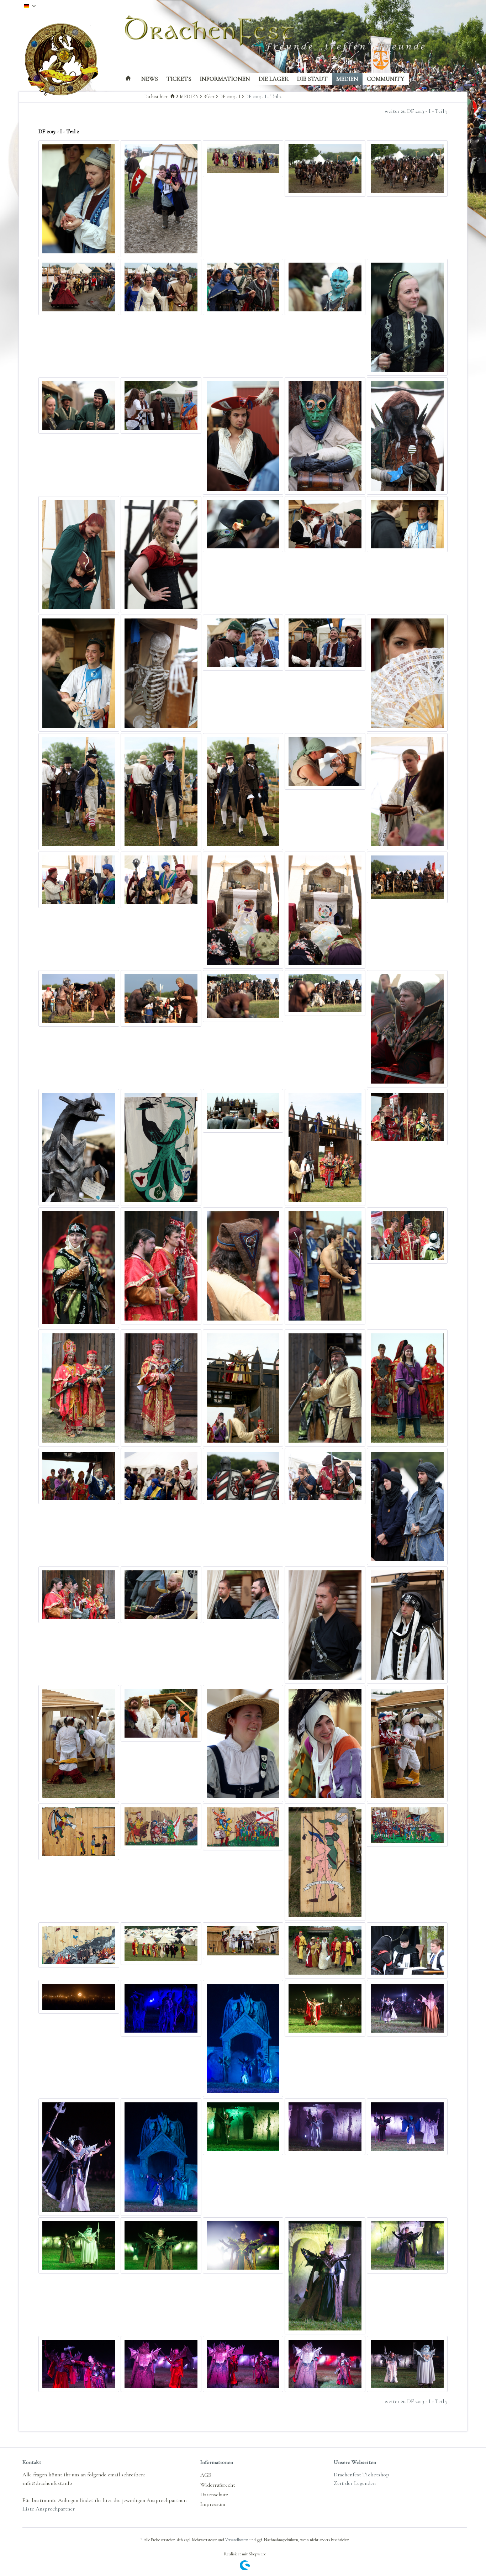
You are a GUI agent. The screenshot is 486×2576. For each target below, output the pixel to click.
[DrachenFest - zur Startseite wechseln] (67, 60)
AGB (206, 2475)
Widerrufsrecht (218, 2485)
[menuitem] (128, 79)
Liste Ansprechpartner (49, 2509)
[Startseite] (173, 97)
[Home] (128, 79)
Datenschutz (214, 2495)
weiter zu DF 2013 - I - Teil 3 (416, 111)
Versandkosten (237, 2540)
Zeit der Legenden (355, 2483)
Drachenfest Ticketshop (361, 2475)
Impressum (213, 2504)
